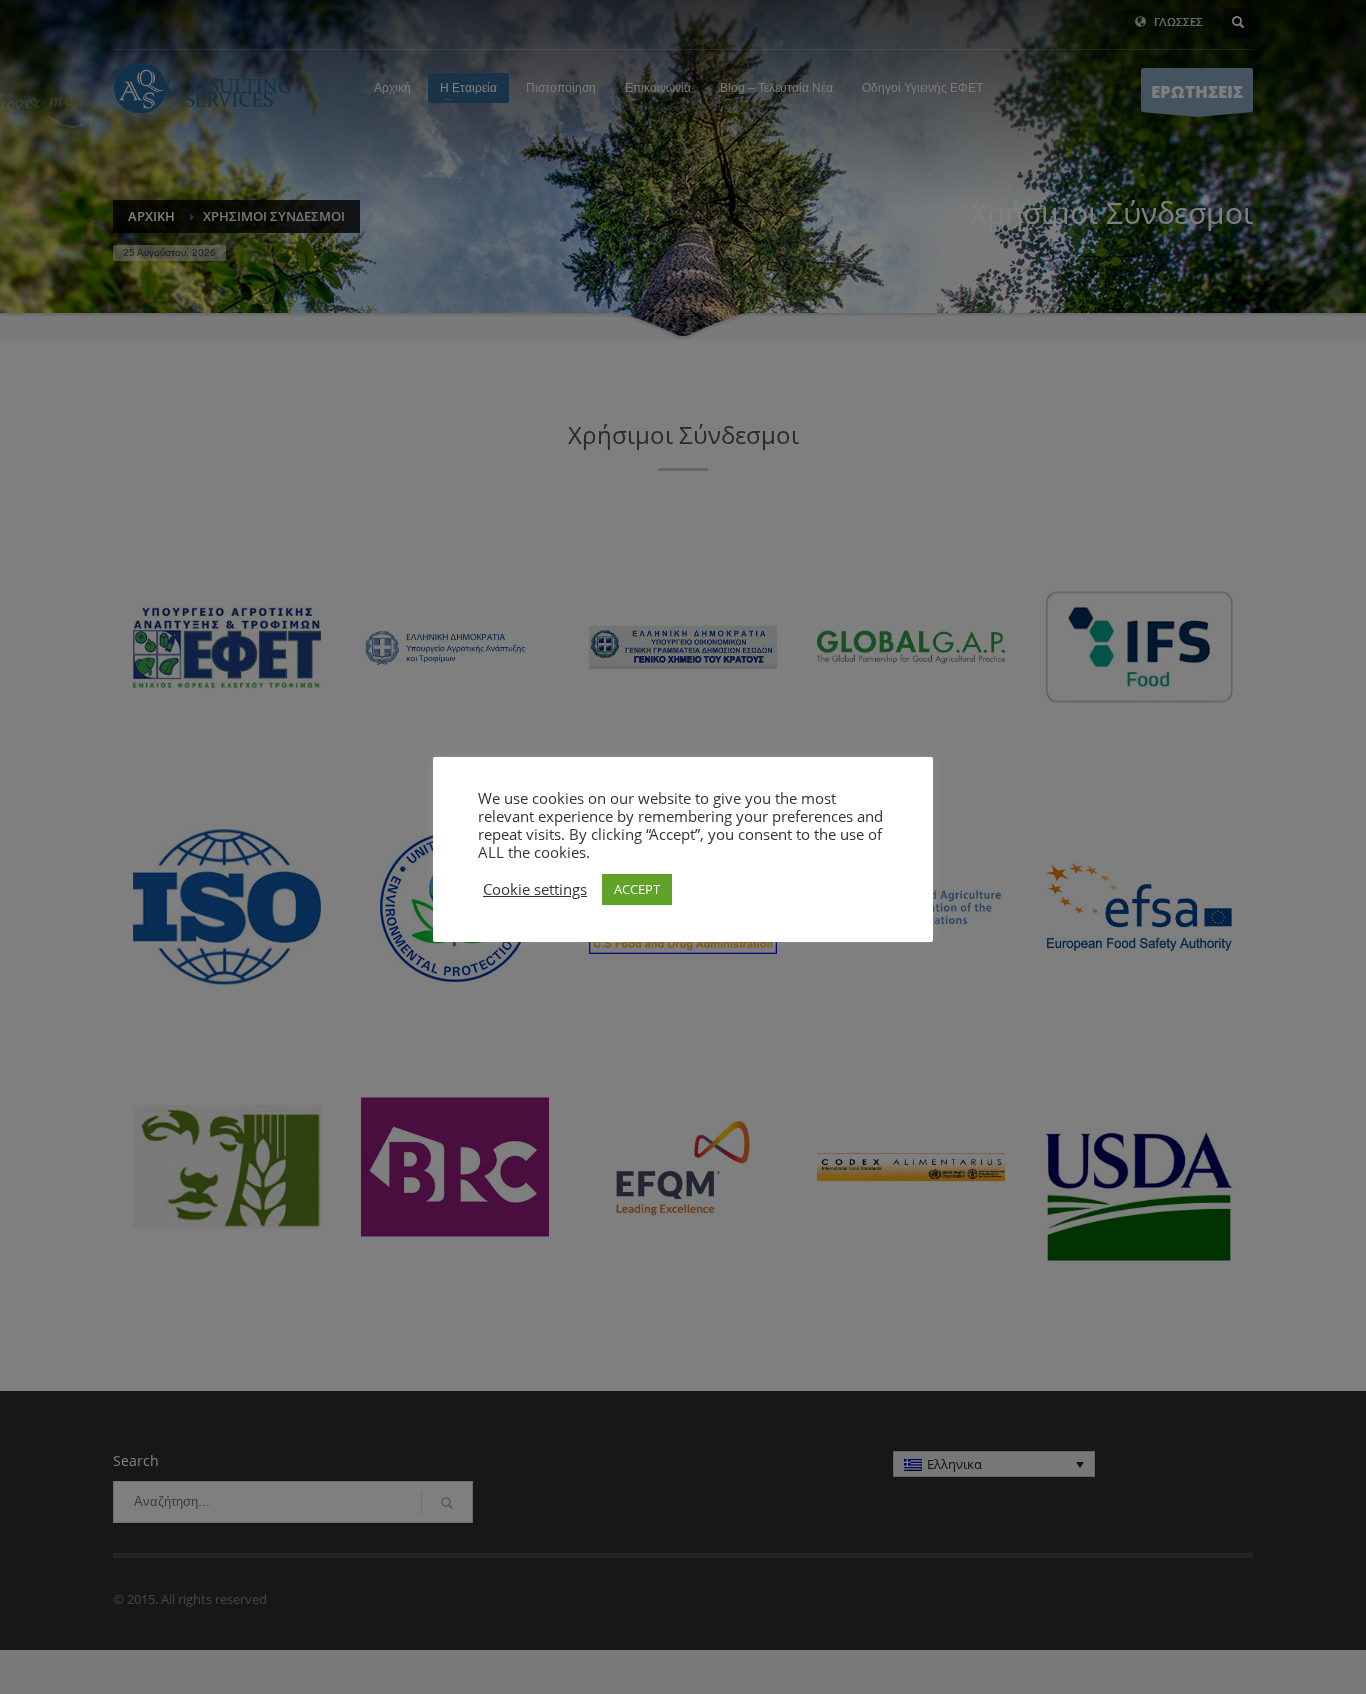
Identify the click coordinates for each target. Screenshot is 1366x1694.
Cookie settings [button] (535, 889)
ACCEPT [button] (637, 889)
